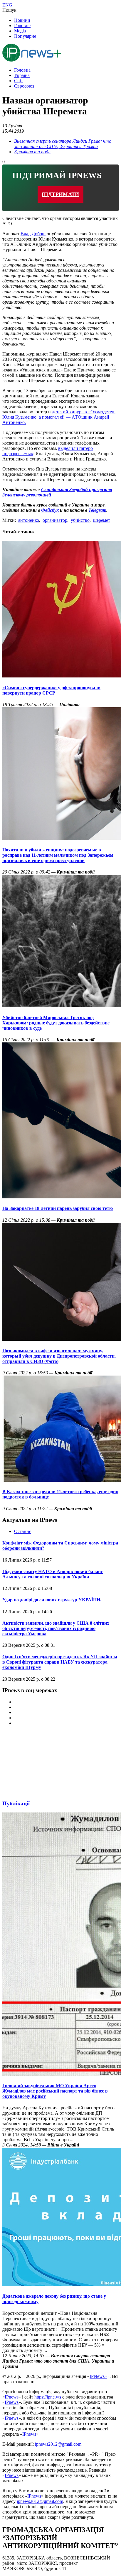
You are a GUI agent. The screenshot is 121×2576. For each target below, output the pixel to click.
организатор (55, 520)
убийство (80, 520)
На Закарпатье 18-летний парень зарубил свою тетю (58, 1208)
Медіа (20, 31)
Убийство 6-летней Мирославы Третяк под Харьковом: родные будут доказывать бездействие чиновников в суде (56, 1023)
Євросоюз (24, 86)
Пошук (9, 10)
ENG (7, 5)
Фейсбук (50, 510)
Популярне (25, 36)
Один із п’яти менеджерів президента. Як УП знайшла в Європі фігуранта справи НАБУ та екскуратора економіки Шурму (60, 1662)
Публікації (16, 1803)
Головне (22, 26)
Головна (22, 70)
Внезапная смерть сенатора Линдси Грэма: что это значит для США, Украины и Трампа (63, 144)
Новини (22, 20)
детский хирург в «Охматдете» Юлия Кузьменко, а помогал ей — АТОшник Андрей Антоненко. (59, 417)
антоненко (29, 520)
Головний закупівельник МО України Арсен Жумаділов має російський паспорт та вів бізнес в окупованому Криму (55, 2091)
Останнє (23, 1531)
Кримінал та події (32, 152)
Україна (22, 75)
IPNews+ (98, 2376)
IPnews (12, 2397)
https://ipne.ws (48, 2397)
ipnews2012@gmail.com (58, 2444)
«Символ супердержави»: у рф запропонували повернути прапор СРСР (51, 690)
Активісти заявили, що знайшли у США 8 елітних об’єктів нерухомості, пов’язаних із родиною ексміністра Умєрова (56, 1628)
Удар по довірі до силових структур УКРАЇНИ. (52, 1600)
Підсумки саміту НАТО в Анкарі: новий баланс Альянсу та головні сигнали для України (53, 1574)
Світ (19, 81)
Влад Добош (33, 234)
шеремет (102, 520)
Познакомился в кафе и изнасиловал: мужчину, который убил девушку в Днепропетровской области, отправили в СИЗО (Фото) (59, 1356)
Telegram (97, 510)
